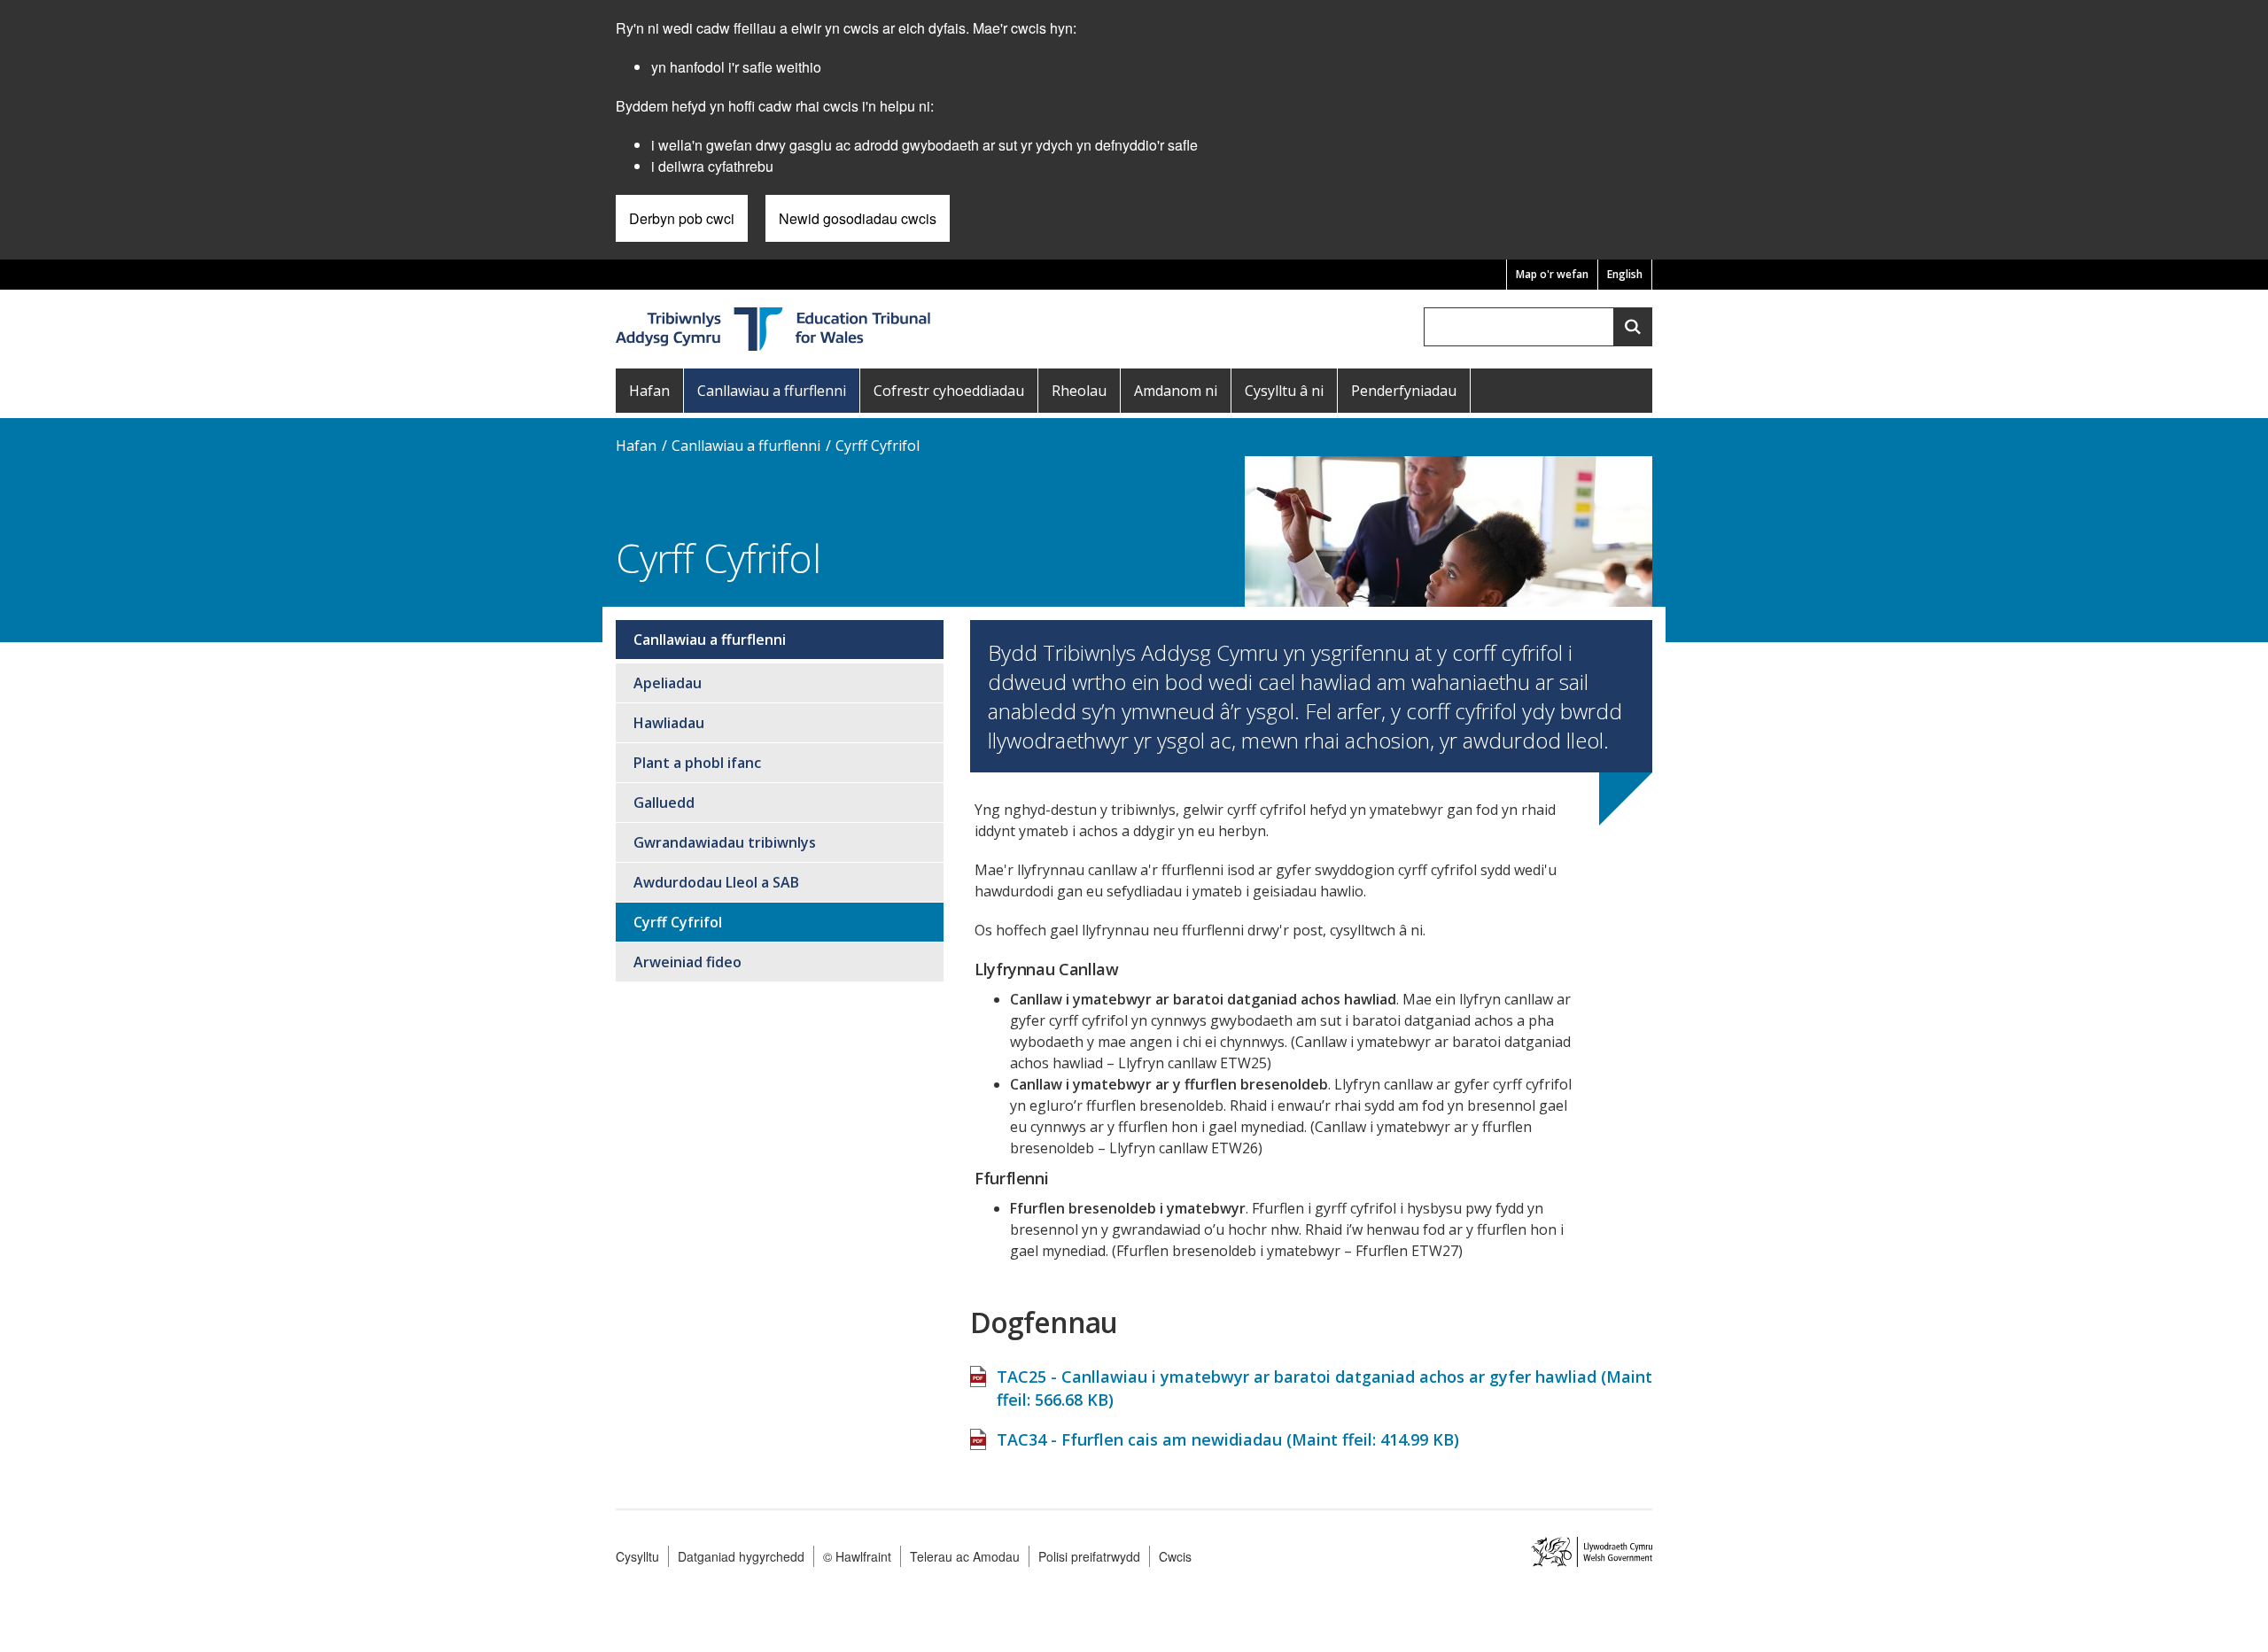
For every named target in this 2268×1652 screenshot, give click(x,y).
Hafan (649, 391)
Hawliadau (669, 723)
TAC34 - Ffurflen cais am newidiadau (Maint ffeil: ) (1228, 1439)
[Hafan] (774, 327)
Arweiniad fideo (687, 962)
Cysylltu (637, 1556)
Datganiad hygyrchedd (741, 1556)
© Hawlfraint (857, 1556)
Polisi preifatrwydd (1089, 1556)
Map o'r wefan (1552, 274)
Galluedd (664, 803)
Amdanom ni (1176, 391)
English (1625, 274)
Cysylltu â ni (1284, 391)
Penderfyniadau (1404, 391)
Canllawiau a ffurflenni (772, 391)
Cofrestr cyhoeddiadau (949, 391)
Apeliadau (668, 683)
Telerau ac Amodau (965, 1556)
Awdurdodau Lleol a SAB (716, 882)
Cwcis (1175, 1556)
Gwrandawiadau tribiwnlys (725, 842)
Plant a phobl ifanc (697, 763)
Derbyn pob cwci (682, 218)
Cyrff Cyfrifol (878, 446)
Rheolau (1079, 391)
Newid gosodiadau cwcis (858, 218)
